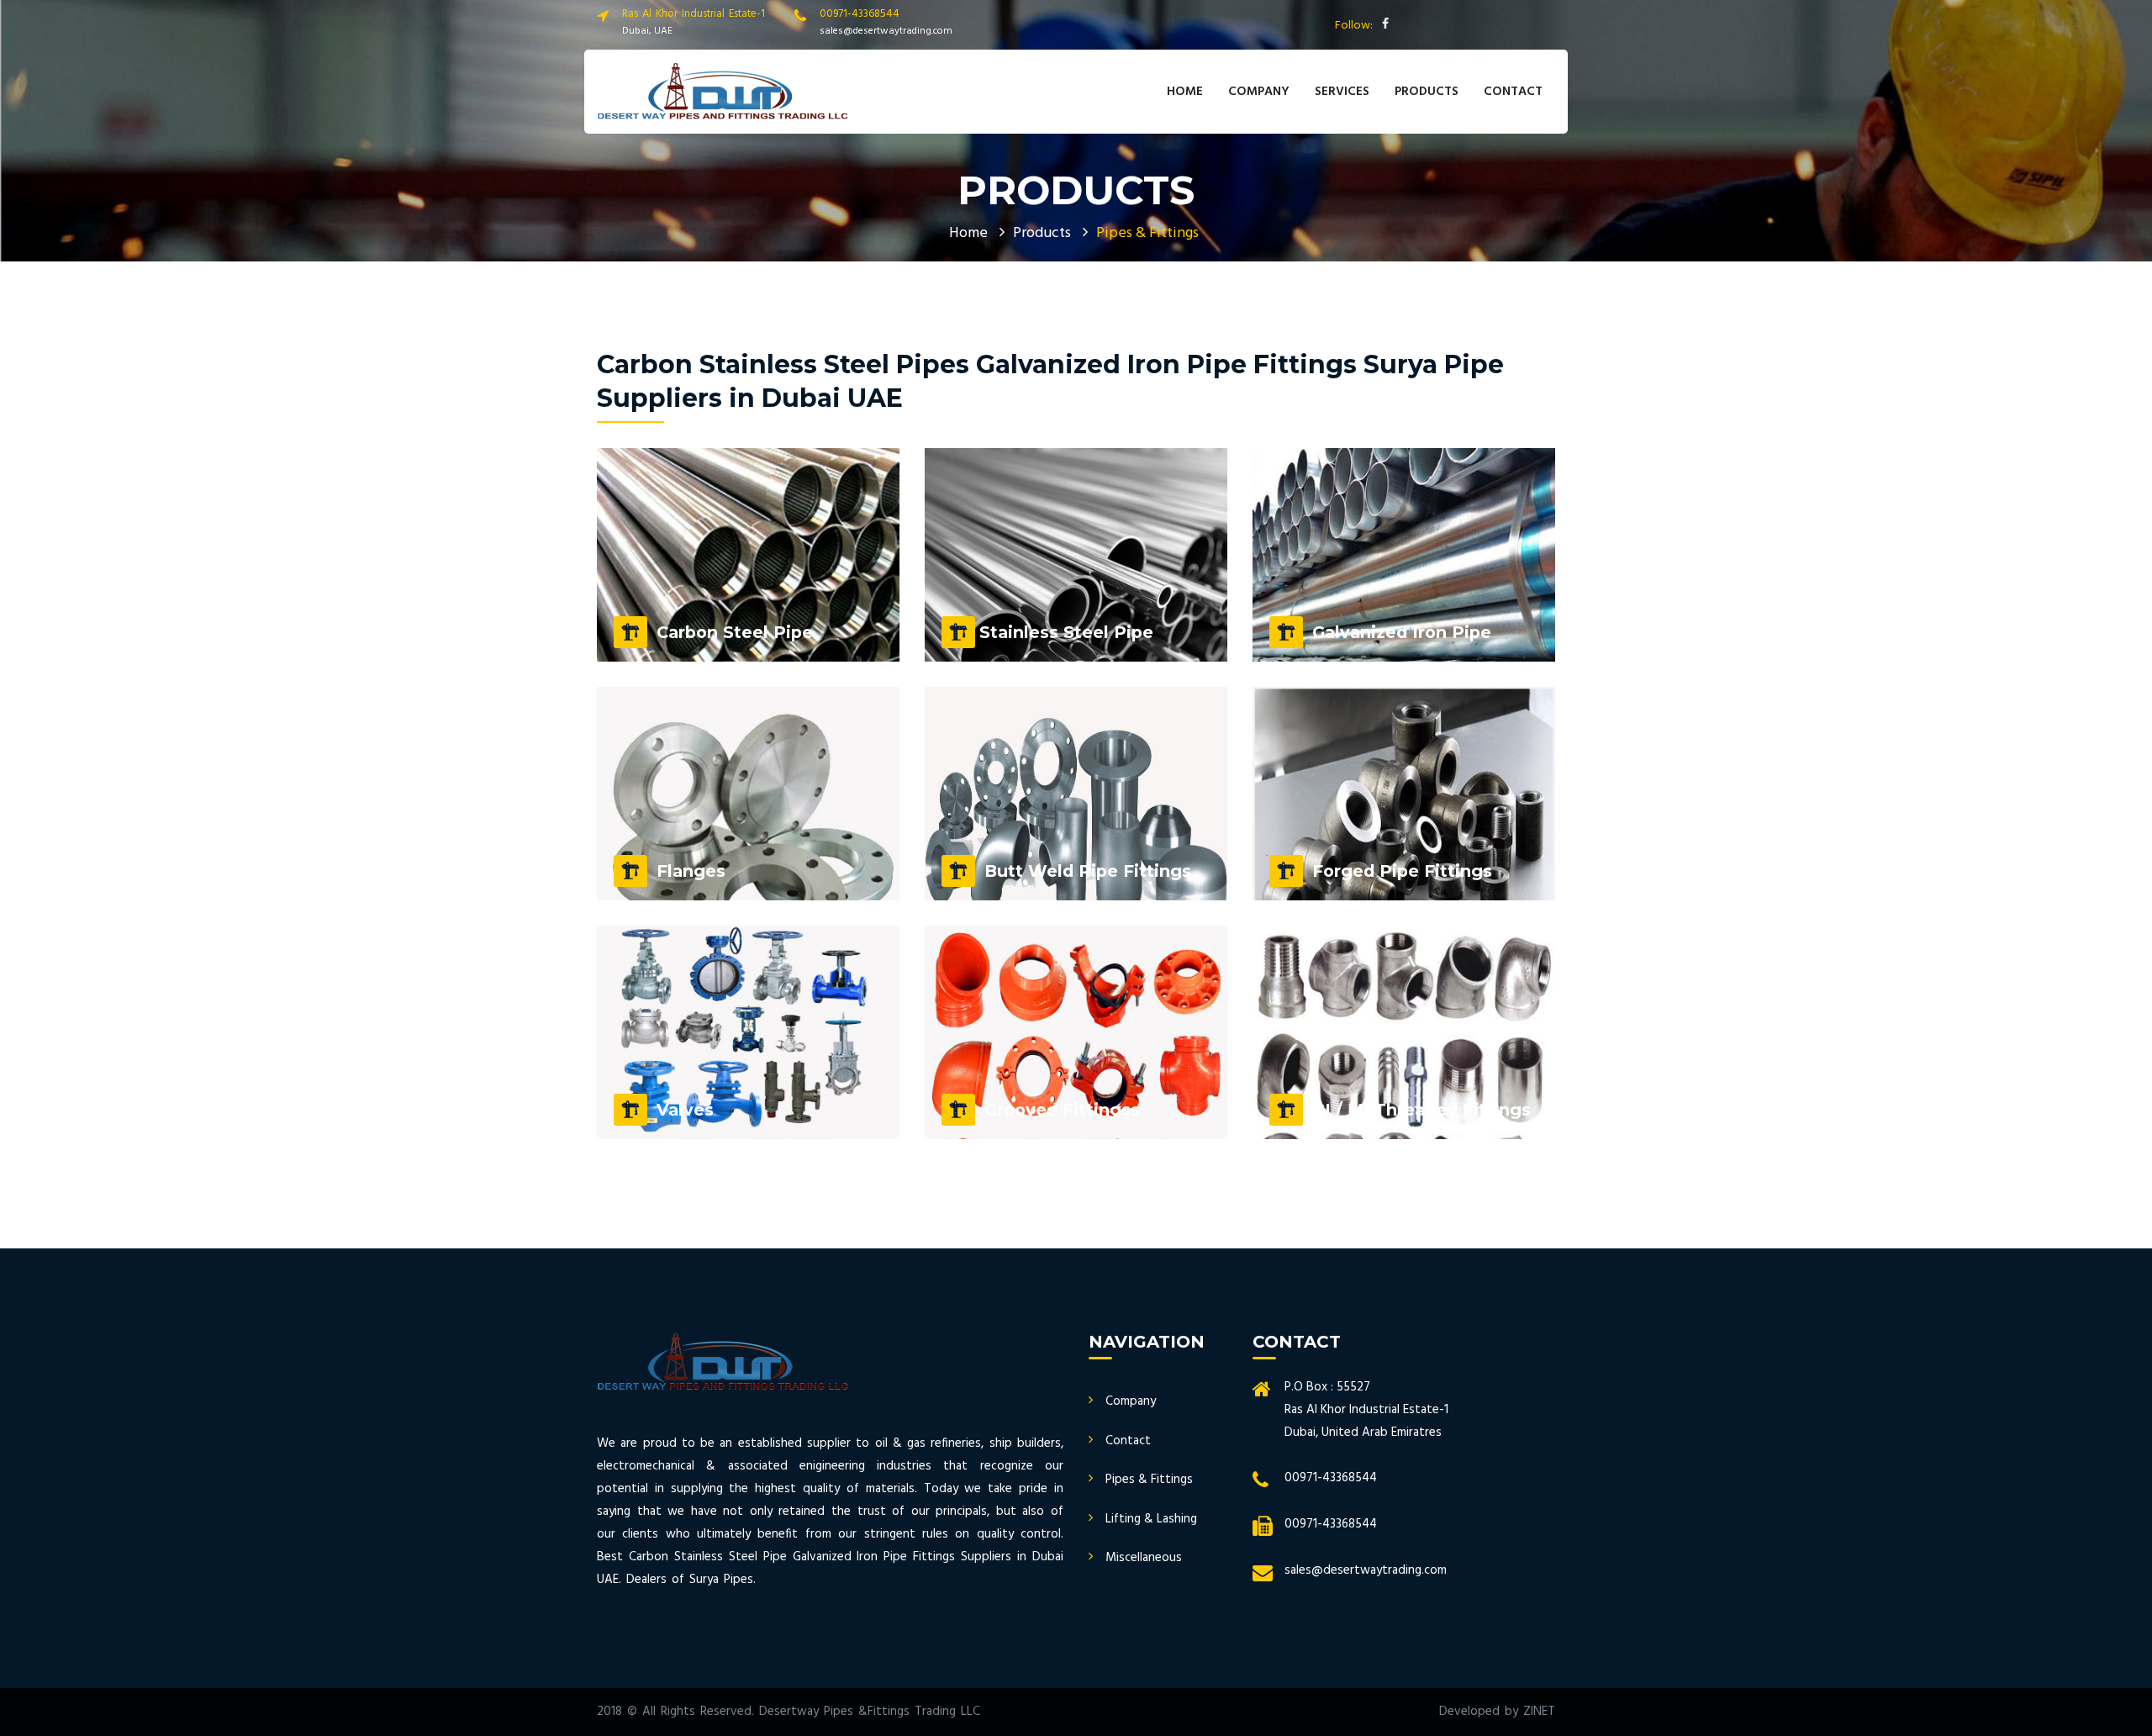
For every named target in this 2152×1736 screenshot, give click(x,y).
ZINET (1539, 1712)
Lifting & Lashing (1151, 1519)
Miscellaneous (1144, 1558)
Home (1185, 92)
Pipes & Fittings (1149, 1480)
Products (1042, 233)
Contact (1513, 92)
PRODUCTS (1427, 92)
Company (1259, 92)
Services (1342, 92)
